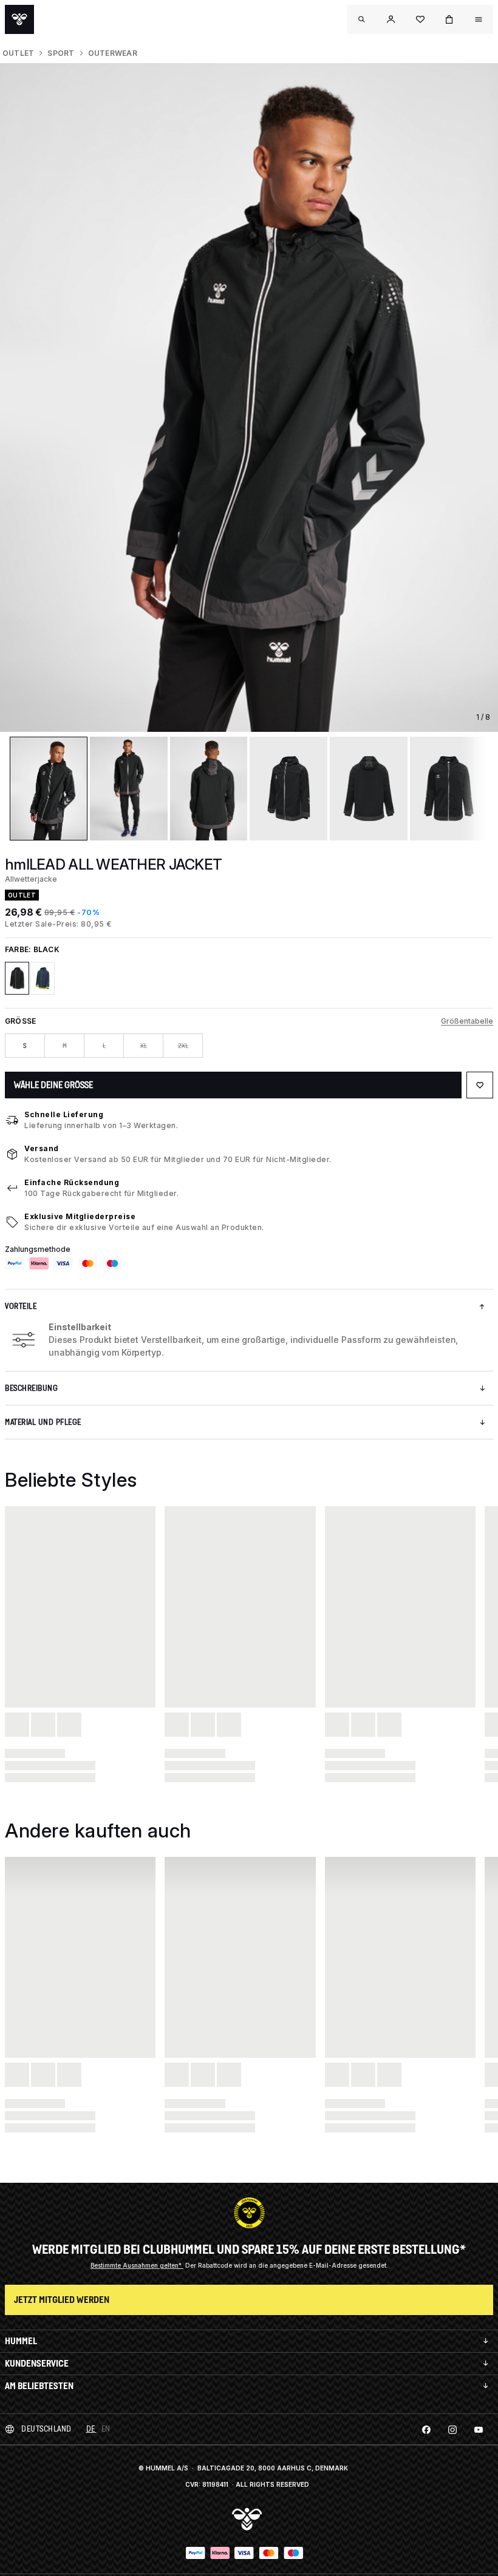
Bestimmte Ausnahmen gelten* (137, 2265)
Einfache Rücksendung (72, 1182)
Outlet (18, 53)
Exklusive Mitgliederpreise (80, 1216)
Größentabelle (467, 1021)
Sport (61, 53)
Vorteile (21, 1306)
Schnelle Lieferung (64, 1114)
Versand (42, 1148)
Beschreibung (31, 1388)
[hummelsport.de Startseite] (19, 19)
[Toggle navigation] (362, 19)
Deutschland (46, 2429)
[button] (391, 19)
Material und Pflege (43, 1422)
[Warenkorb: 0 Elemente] (449, 19)
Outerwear (113, 53)
